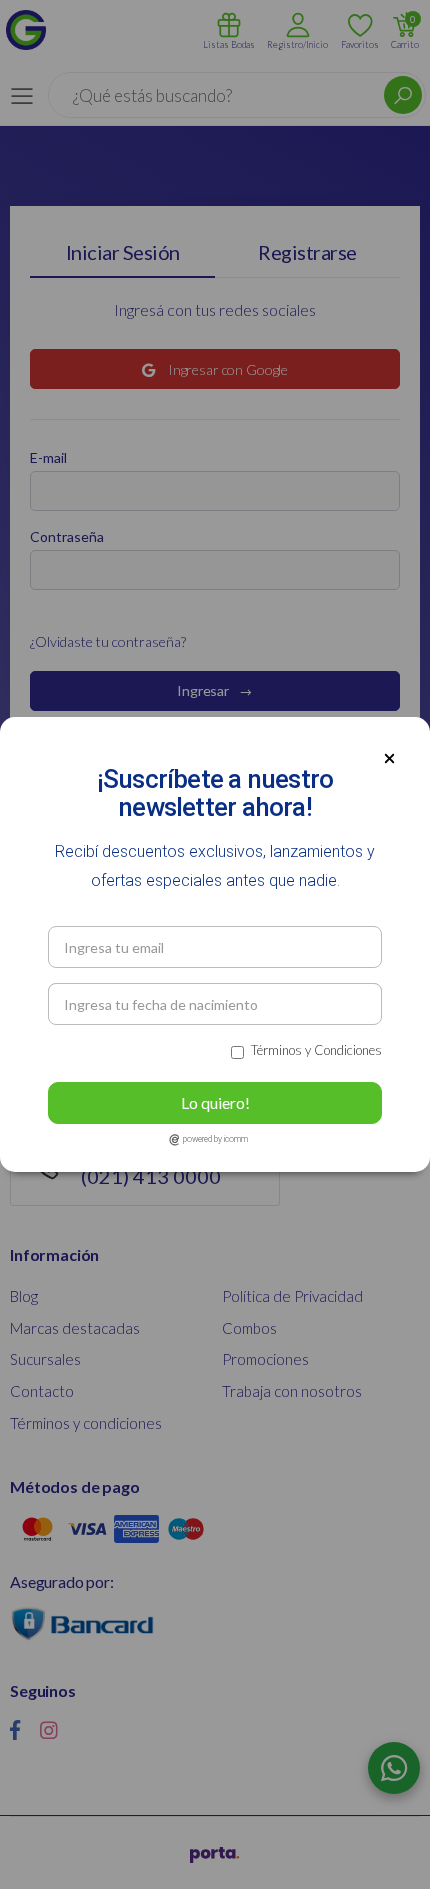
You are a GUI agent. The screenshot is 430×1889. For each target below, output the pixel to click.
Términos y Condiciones (316, 1050)
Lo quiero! (215, 1102)
